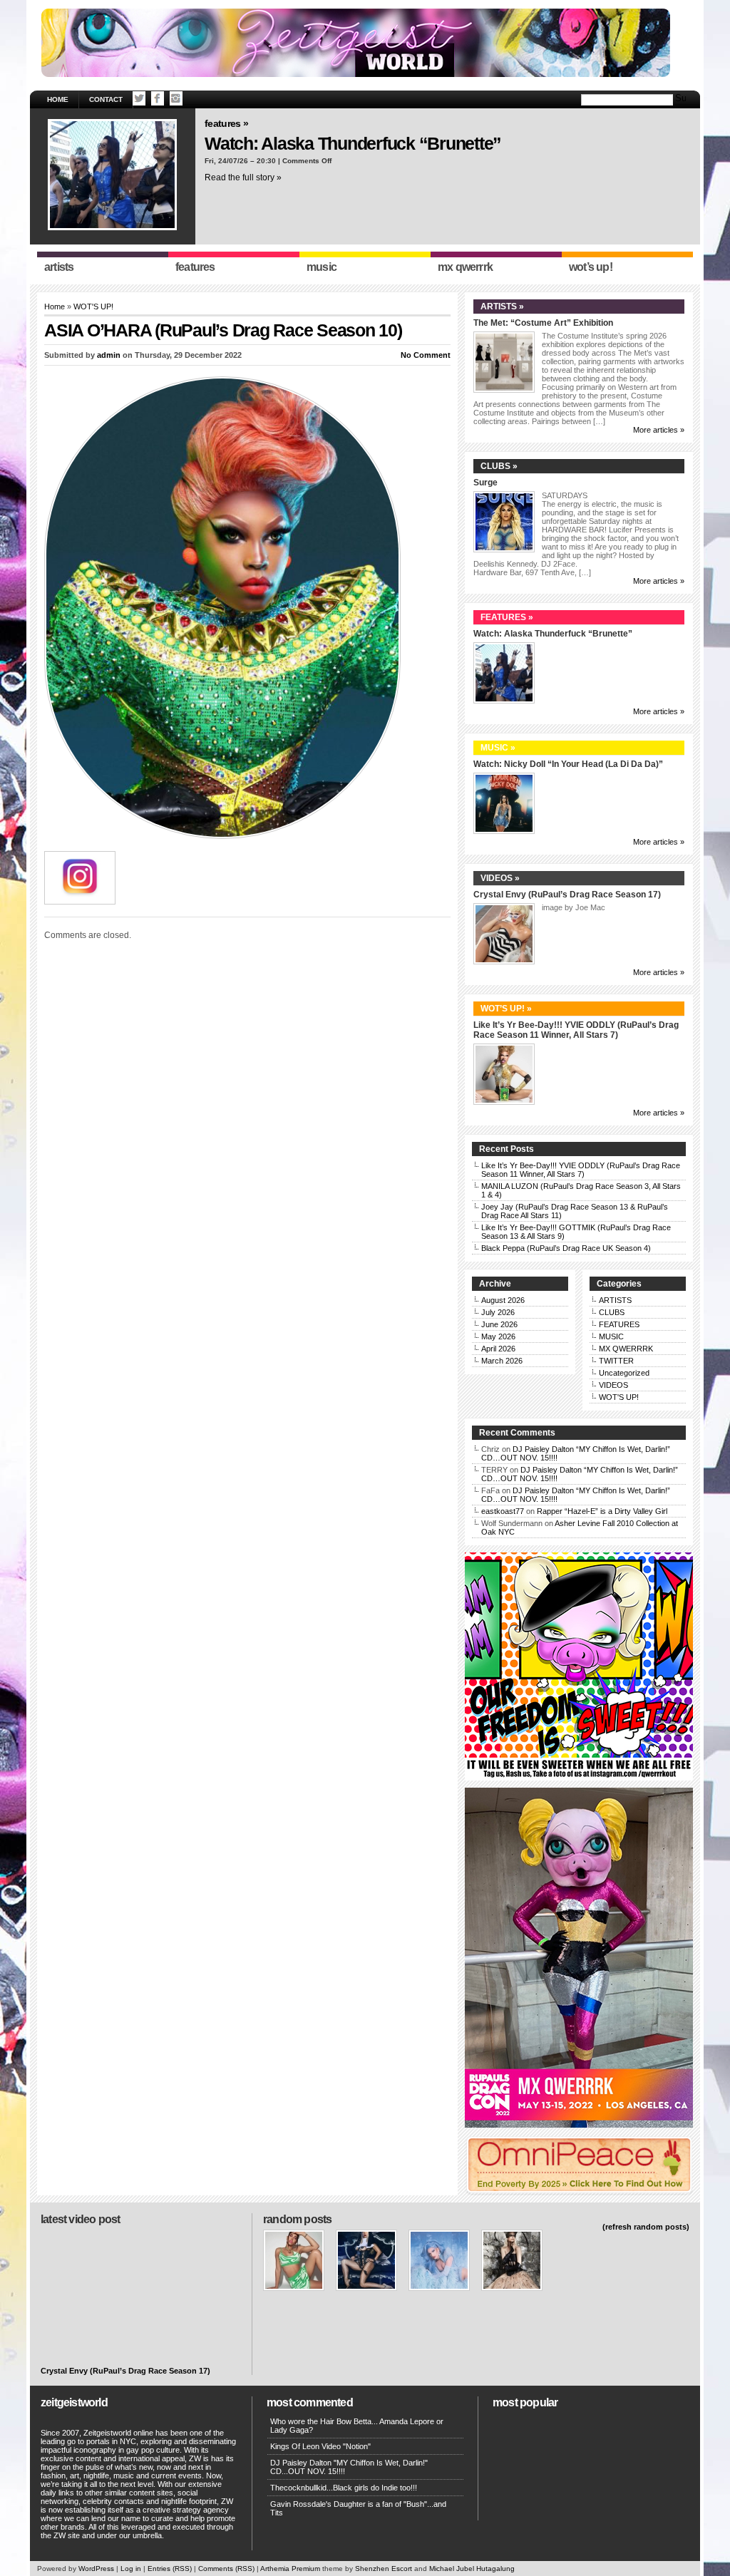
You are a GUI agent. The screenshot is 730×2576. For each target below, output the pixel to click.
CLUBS (612, 1312)
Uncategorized (624, 1373)
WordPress (96, 2569)
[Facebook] (158, 98)
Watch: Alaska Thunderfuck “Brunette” (353, 143)
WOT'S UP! (93, 306)
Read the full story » (243, 177)
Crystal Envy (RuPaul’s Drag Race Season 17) (567, 895)
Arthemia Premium (290, 2569)
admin (109, 355)
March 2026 (502, 1361)
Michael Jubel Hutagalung (472, 2569)
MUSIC (611, 1336)
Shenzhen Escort (384, 2569)
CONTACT (106, 99)
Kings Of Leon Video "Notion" (320, 2446)
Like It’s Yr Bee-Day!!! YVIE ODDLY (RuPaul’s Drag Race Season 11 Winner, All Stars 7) (576, 1030)
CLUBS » (499, 466)
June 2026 (499, 1324)
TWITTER (616, 1361)
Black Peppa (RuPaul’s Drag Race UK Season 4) (566, 1248)
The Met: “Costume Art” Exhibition (543, 323)
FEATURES (619, 1324)
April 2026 (498, 1349)
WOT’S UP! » (506, 1009)
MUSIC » (498, 748)
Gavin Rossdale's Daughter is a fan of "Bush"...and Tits (358, 2508)
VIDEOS (613, 1385)
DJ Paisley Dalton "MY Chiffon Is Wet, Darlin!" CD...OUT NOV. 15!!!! (349, 2467)
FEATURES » (226, 123)
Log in (131, 2569)
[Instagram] (176, 98)
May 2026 (498, 1336)
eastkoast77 (503, 1511)
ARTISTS (615, 1300)
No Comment (426, 355)
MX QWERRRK (626, 1349)
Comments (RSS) (226, 2569)
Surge (485, 483)
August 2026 (503, 1300)
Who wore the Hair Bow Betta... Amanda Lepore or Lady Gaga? (357, 2426)
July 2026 (498, 1312)
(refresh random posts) (646, 2227)
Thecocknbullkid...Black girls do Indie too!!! (344, 2488)
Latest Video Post (80, 2219)
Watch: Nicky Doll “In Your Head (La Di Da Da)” (568, 764)
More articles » (659, 430)
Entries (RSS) (170, 2569)
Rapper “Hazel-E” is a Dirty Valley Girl (602, 1511)
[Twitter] (139, 98)
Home (58, 99)
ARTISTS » (502, 306)
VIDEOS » (500, 878)
